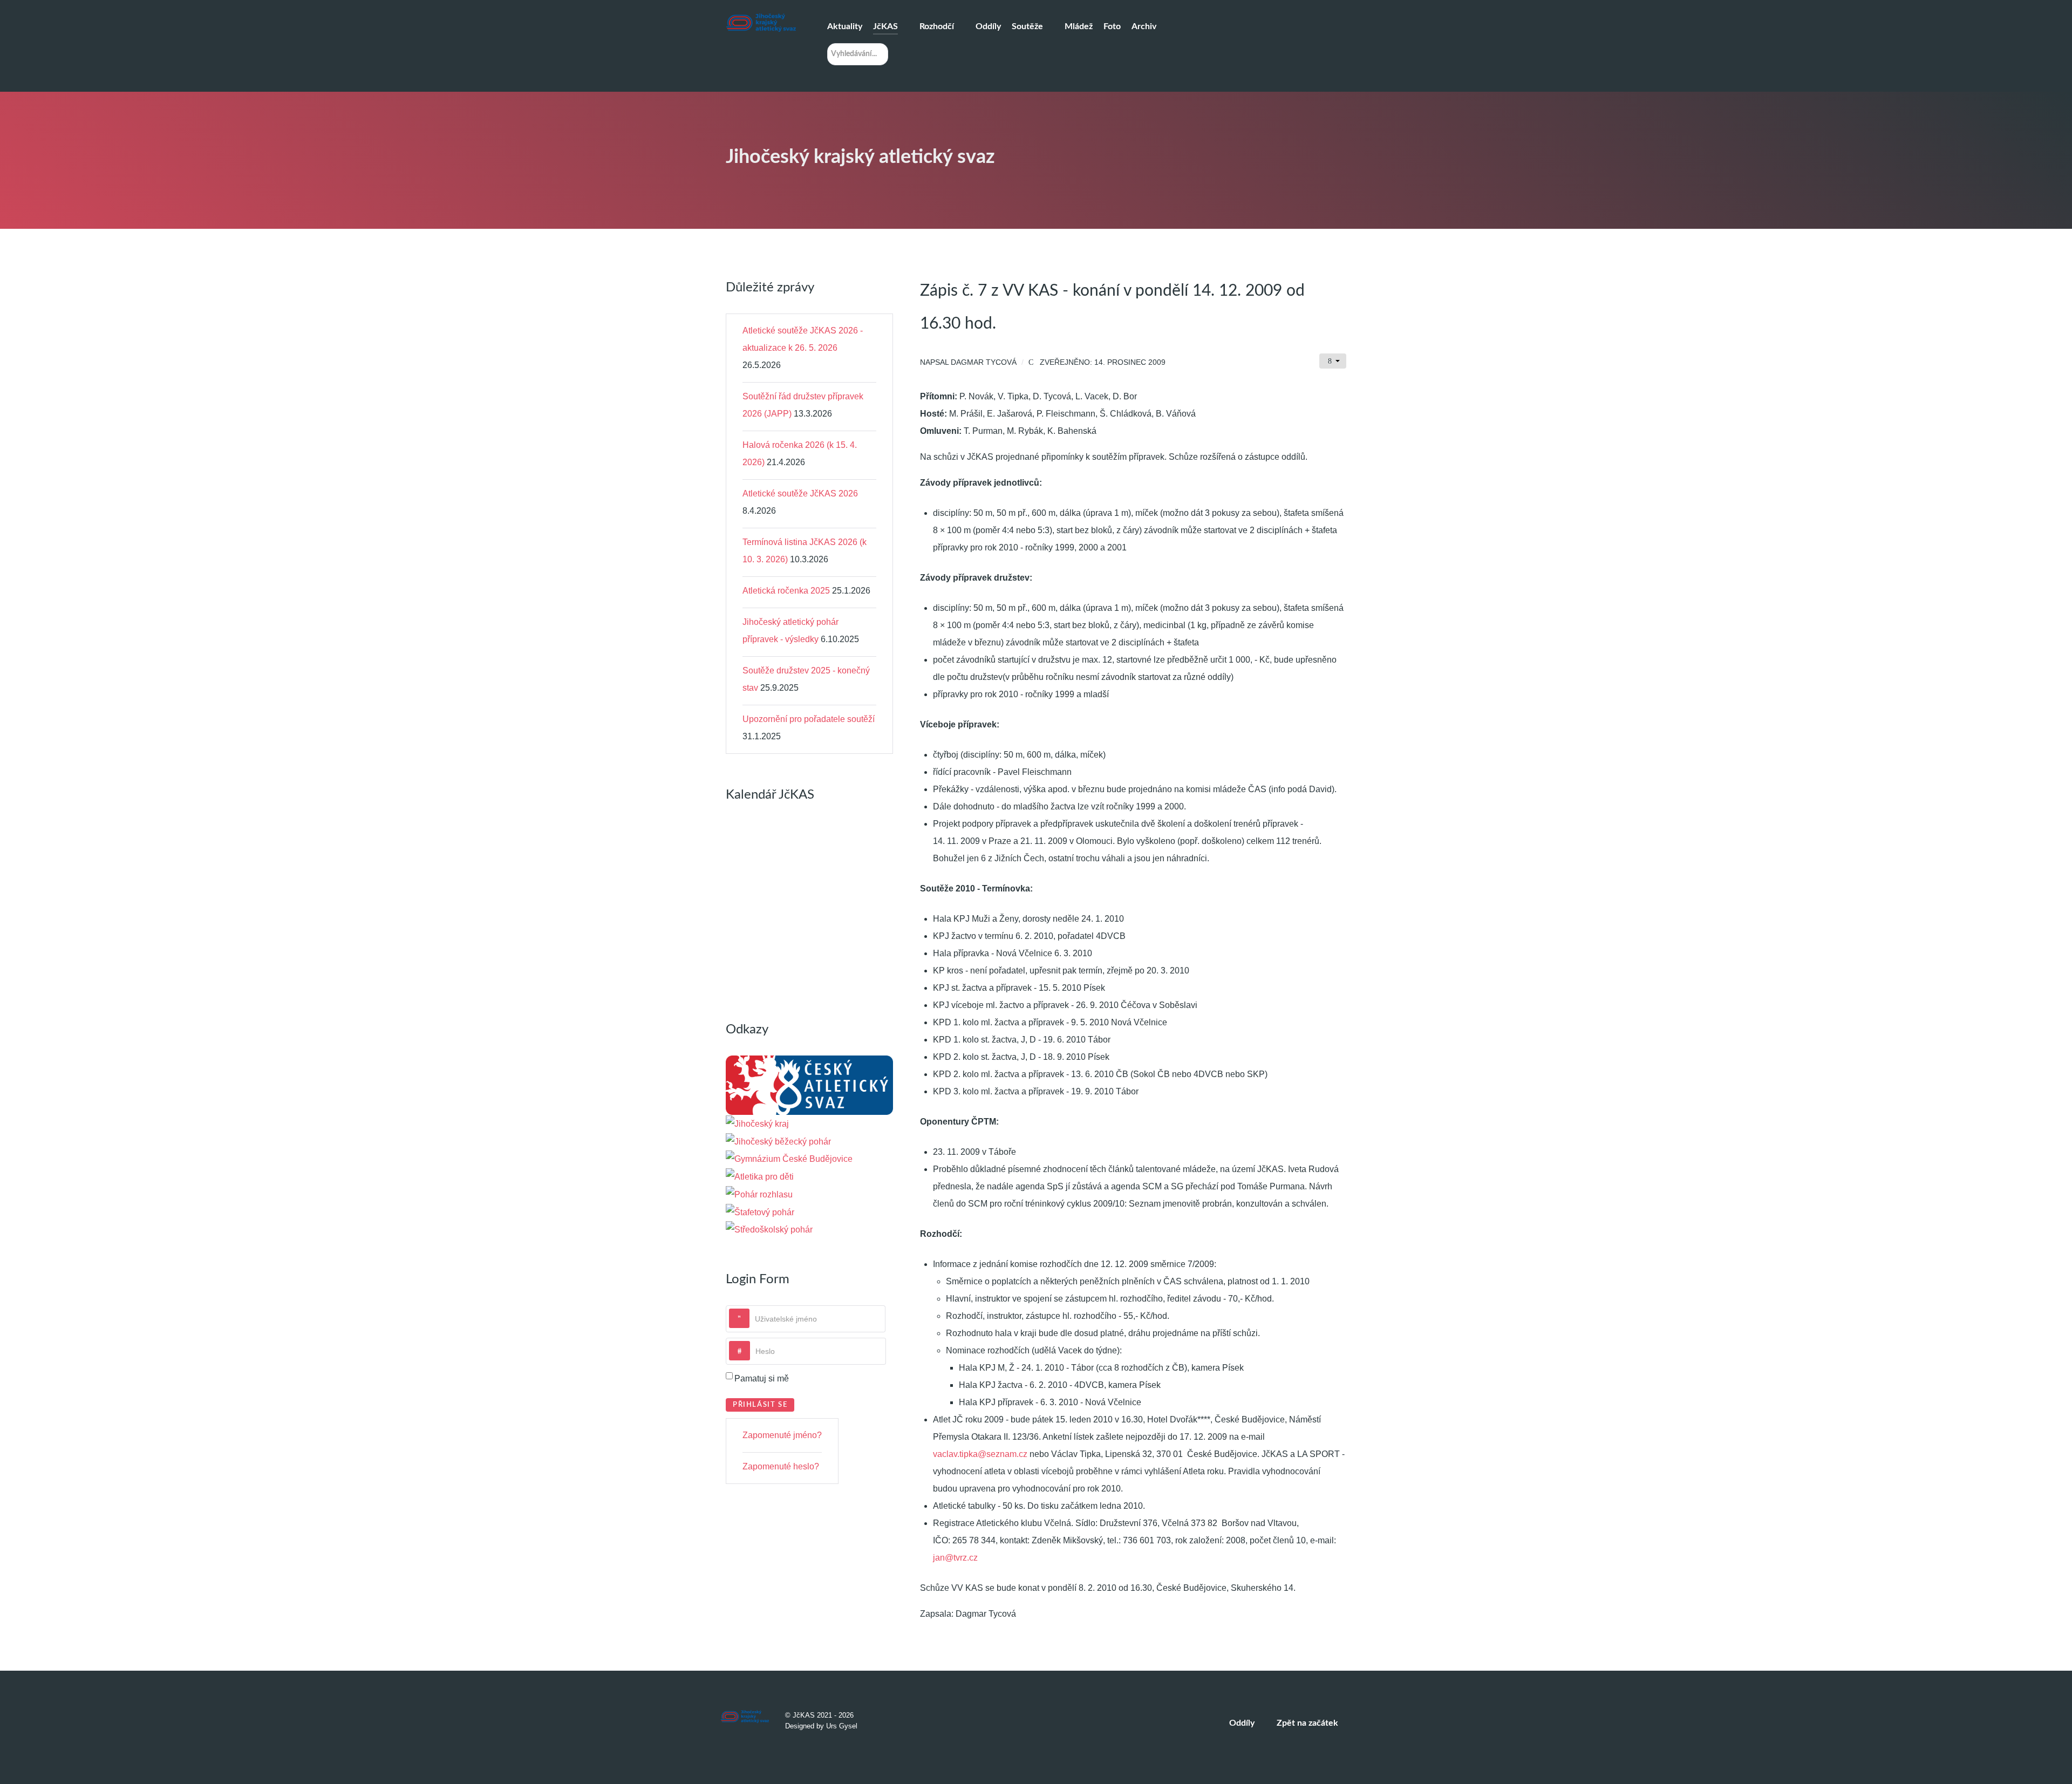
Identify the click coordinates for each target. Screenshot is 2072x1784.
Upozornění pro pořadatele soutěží (809, 719)
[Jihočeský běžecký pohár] (778, 1141)
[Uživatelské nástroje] (1333, 361)
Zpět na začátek (1308, 1723)
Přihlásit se (760, 1405)
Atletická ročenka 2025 (786, 591)
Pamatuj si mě (762, 1378)
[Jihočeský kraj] (757, 1123)
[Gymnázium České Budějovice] (789, 1159)
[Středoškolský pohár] (769, 1230)
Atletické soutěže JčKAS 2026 (800, 493)
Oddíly (1242, 1723)
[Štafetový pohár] (760, 1212)
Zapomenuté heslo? (781, 1466)
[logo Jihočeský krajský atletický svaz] (761, 23)
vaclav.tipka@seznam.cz (980, 1454)
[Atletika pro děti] (760, 1176)
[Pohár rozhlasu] (759, 1194)
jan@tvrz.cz (955, 1558)
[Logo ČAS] (809, 1084)
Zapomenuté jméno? (782, 1435)
